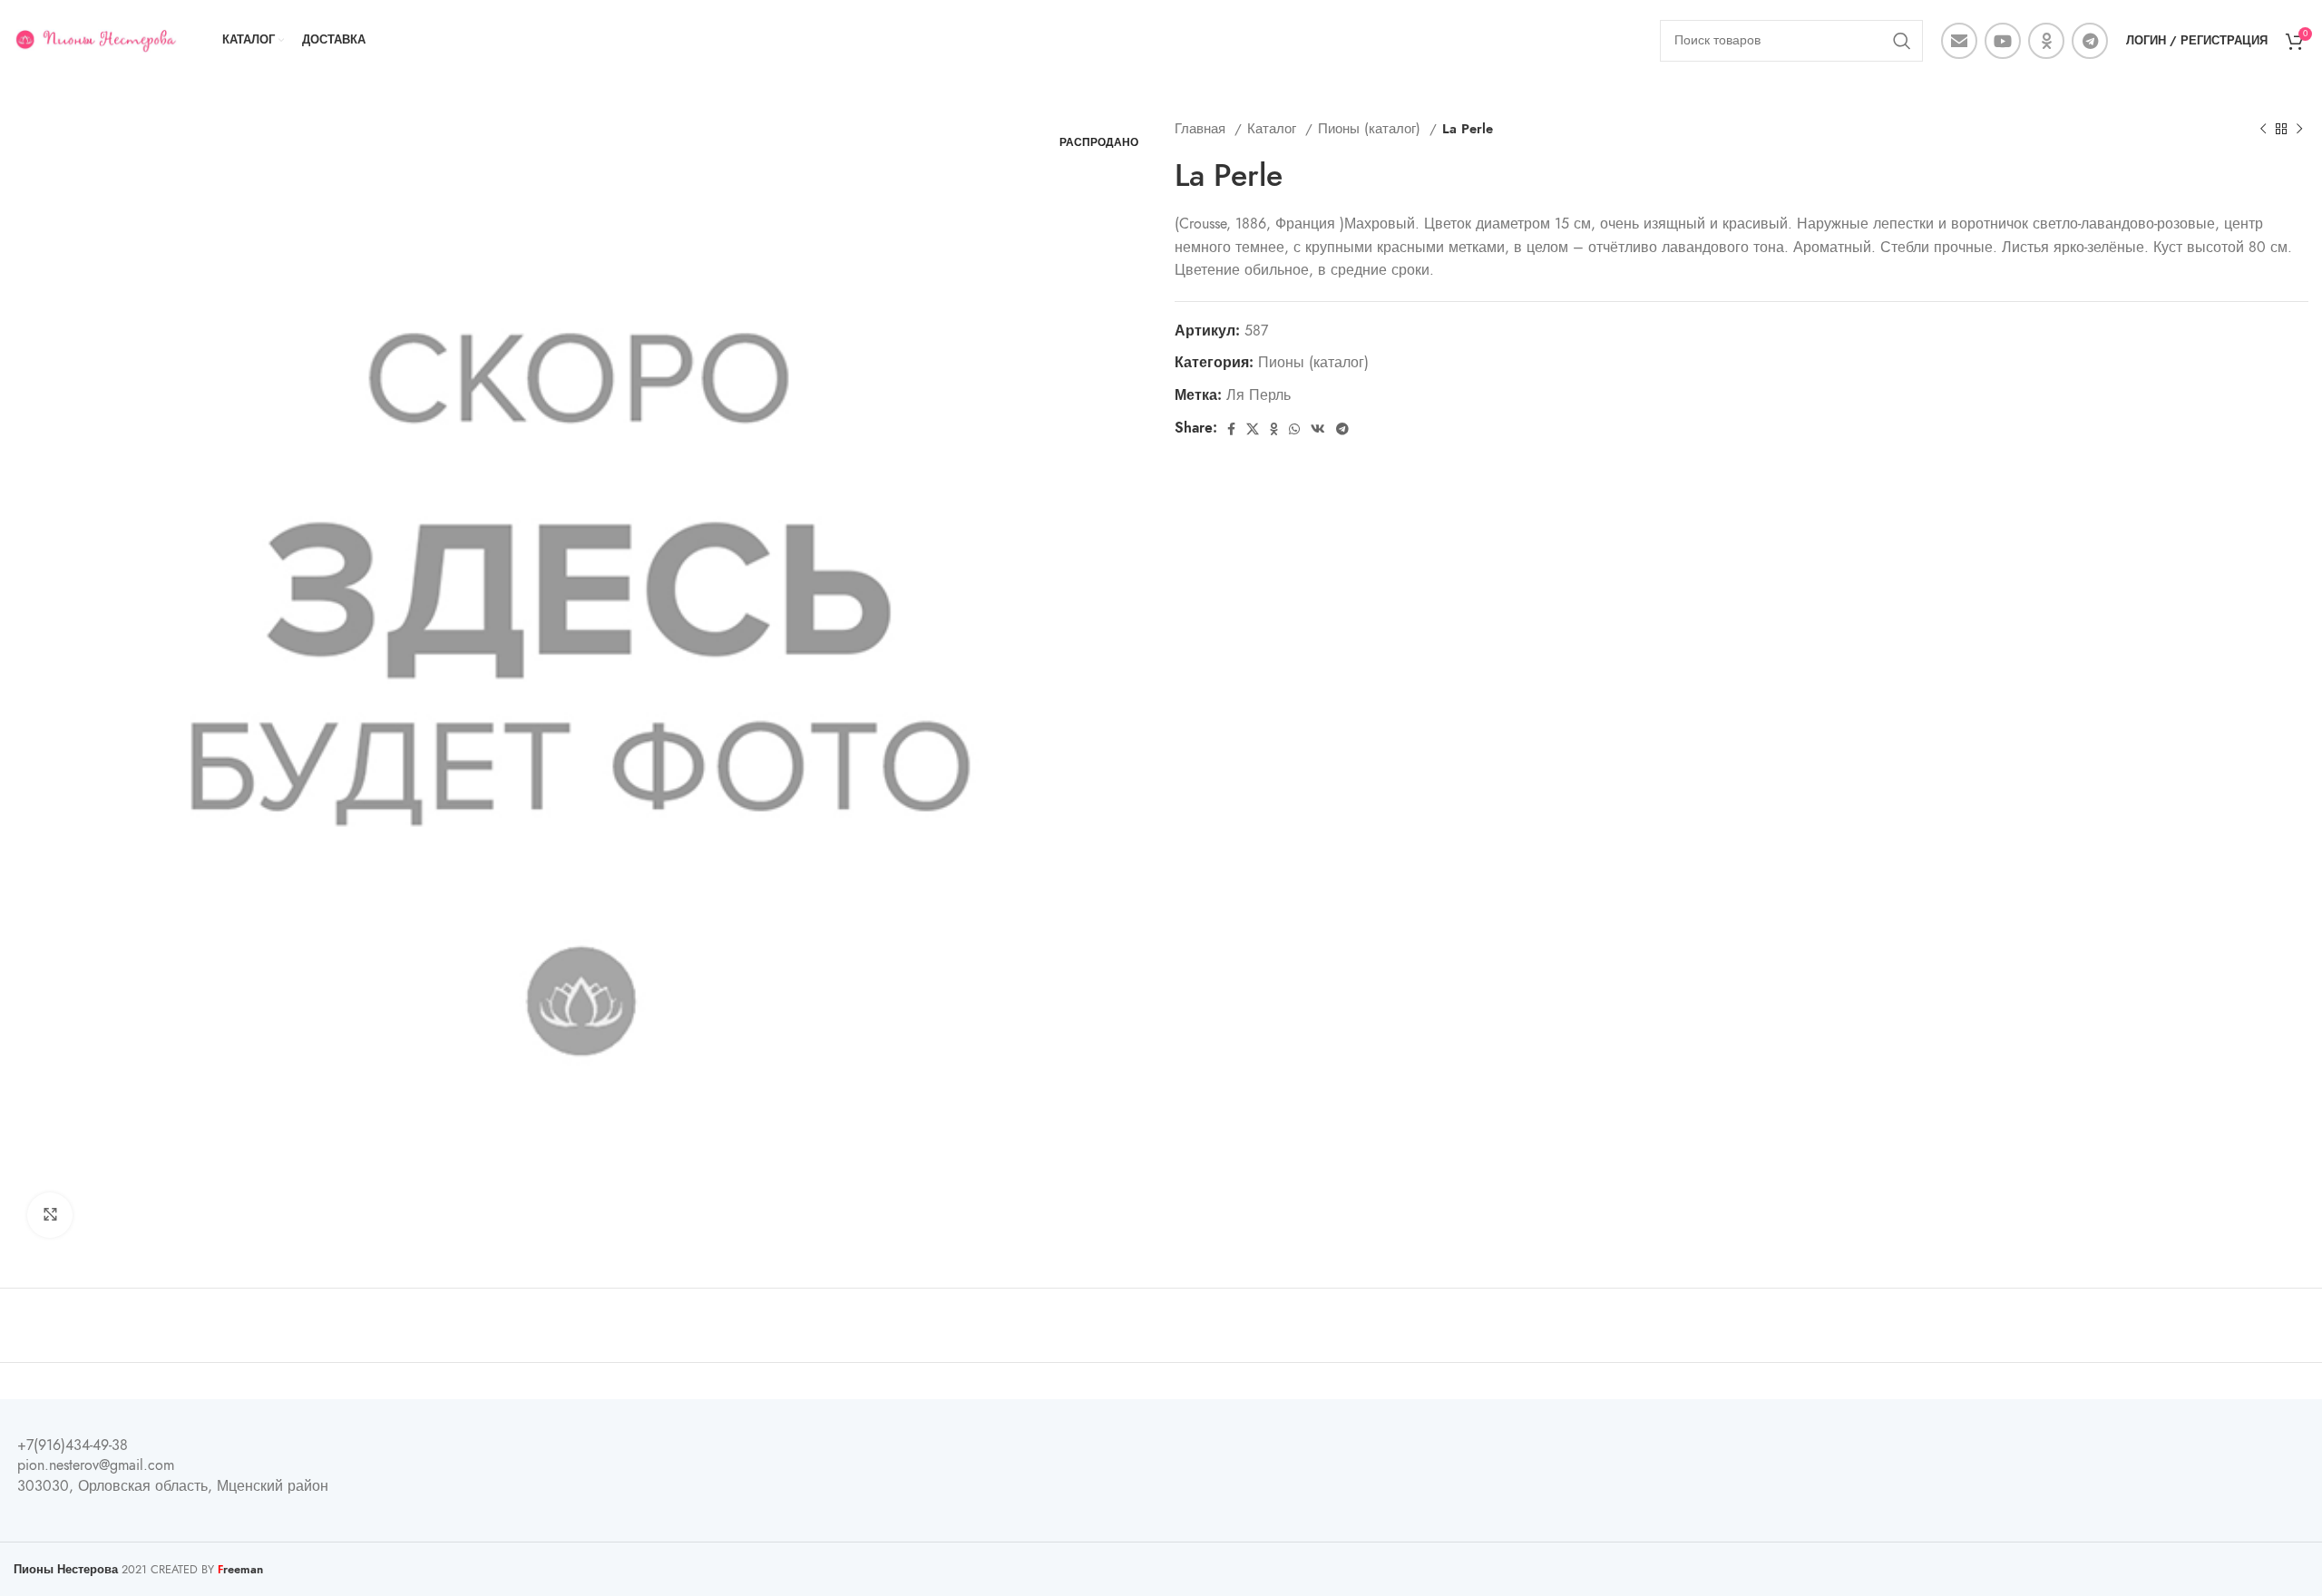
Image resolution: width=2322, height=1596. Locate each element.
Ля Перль (1259, 395)
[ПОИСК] (1902, 41)
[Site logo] (95, 40)
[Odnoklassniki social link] (2046, 41)
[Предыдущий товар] (2263, 129)
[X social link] (1253, 429)
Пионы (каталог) (1371, 128)
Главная (1202, 128)
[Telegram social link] (2090, 41)
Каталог (1274, 128)
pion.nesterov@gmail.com (96, 1465)
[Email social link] (1959, 41)
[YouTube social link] (2003, 41)
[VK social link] (1318, 429)
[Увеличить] (50, 1215)
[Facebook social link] (1231, 429)
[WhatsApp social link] (1294, 429)
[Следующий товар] (2299, 129)
